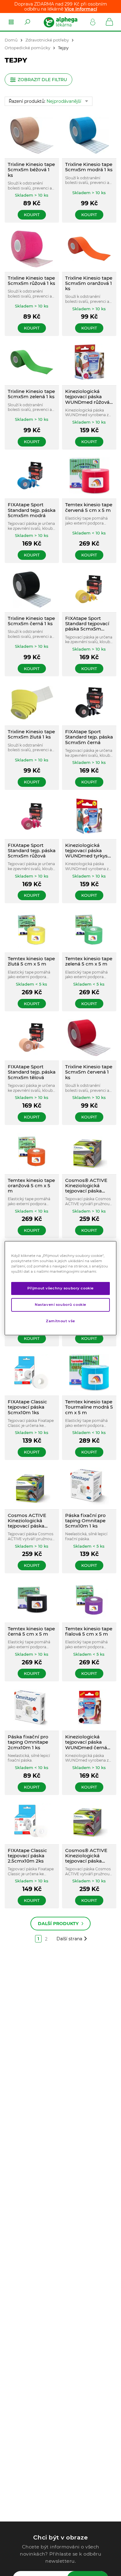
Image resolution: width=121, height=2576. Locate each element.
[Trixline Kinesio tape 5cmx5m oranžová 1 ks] (89, 249)
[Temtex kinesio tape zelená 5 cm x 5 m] (89, 929)
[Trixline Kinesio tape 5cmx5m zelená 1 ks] (32, 362)
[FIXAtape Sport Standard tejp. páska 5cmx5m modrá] (32, 476)
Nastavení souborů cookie (60, 1305)
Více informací (81, 9)
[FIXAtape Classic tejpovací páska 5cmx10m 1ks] (32, 1373)
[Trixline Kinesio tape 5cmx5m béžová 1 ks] (32, 135)
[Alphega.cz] (60, 22)
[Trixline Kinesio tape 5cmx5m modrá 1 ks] (89, 135)
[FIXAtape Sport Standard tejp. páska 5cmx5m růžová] (32, 816)
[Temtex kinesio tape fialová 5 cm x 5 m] (89, 1600)
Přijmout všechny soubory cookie (60, 1288)
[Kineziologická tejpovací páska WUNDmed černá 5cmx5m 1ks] (89, 1708)
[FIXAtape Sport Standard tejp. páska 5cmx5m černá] (89, 702)
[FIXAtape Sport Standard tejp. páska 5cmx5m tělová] (32, 1037)
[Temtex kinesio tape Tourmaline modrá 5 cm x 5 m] (89, 1373)
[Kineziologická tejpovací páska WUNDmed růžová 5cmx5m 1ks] (89, 362)
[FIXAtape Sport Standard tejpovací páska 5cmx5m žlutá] (89, 589)
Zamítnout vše (60, 1321)
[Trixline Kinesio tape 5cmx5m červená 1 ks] (89, 1037)
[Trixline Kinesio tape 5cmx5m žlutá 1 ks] (32, 702)
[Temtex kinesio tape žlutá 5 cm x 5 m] (32, 929)
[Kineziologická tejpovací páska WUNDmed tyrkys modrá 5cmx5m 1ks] (89, 816)
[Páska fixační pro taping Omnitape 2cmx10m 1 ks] (32, 1708)
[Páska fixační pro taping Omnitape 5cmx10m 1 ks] (89, 1486)
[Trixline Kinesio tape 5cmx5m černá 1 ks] (32, 589)
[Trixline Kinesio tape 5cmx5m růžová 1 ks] (32, 249)
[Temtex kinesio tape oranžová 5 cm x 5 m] (32, 1151)
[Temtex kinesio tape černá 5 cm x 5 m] (32, 1600)
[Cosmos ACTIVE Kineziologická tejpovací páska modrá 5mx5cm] (32, 1486)
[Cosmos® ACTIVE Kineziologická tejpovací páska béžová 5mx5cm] (89, 1151)
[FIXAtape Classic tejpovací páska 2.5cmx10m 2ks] (32, 1821)
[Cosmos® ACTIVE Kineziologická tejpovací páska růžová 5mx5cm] (89, 1821)
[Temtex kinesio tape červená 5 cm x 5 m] (89, 476)
